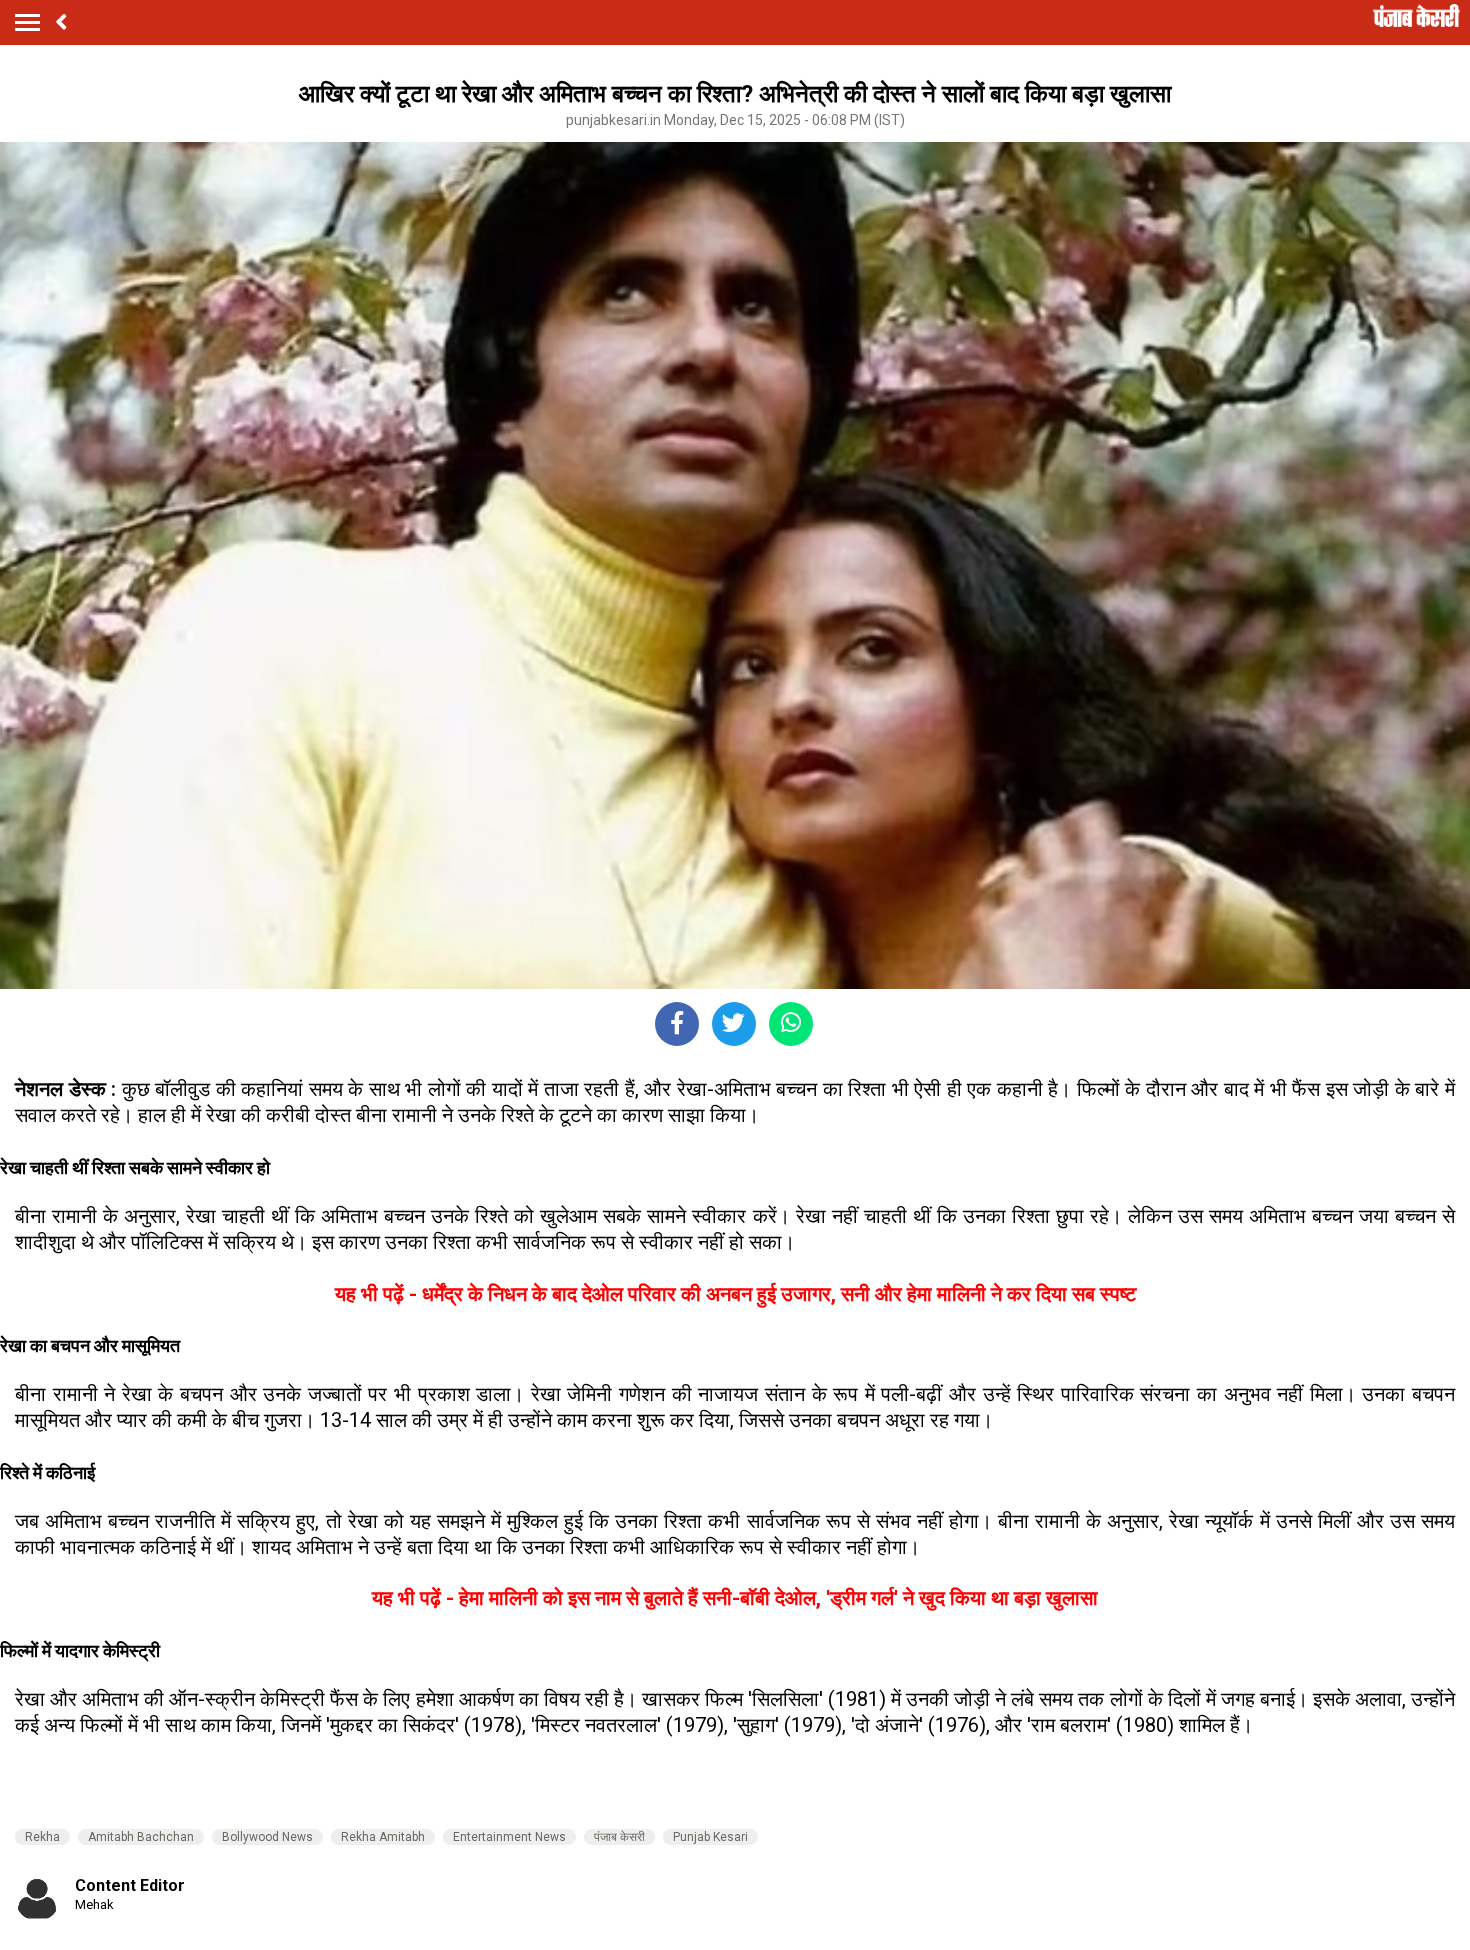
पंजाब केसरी (619, 1837)
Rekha (42, 1837)
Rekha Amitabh (383, 1837)
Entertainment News (509, 1837)
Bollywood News (267, 1837)
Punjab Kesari (710, 1837)
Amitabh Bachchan (141, 1837)
